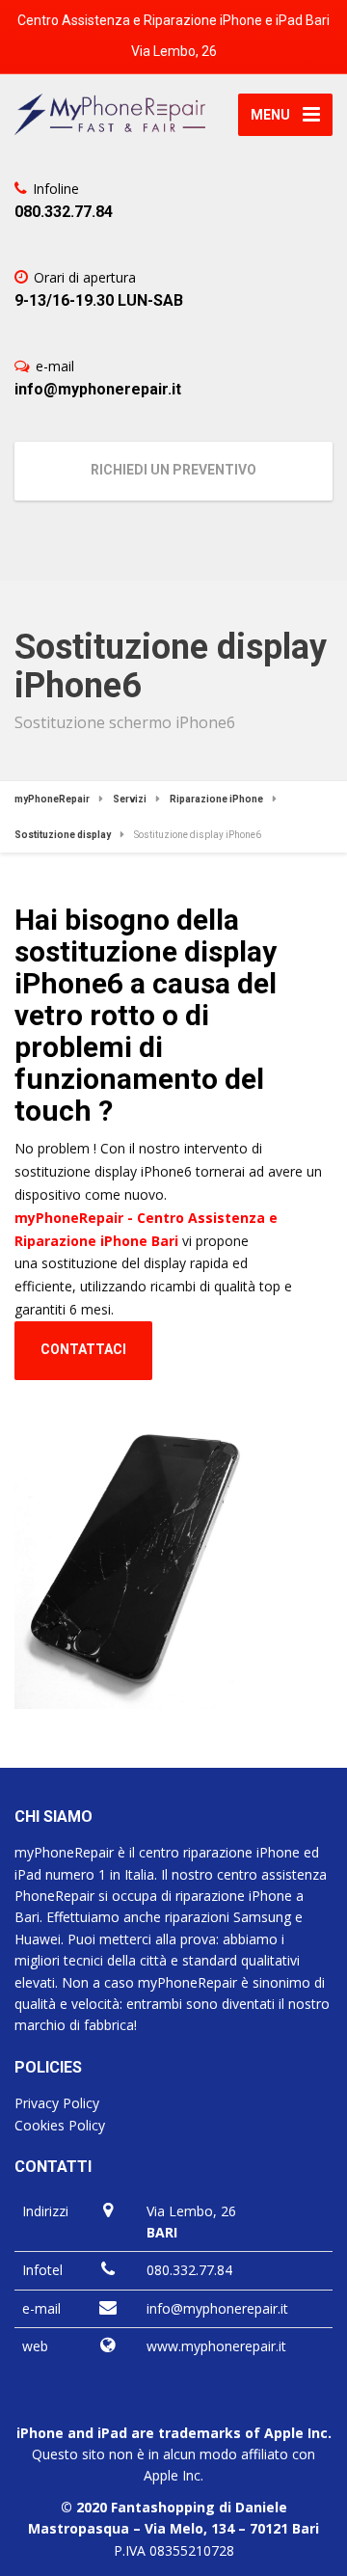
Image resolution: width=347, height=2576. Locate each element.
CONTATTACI (83, 1349)
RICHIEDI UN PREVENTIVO (173, 470)
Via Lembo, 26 (174, 51)
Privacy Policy (57, 2103)
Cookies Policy (60, 2125)
